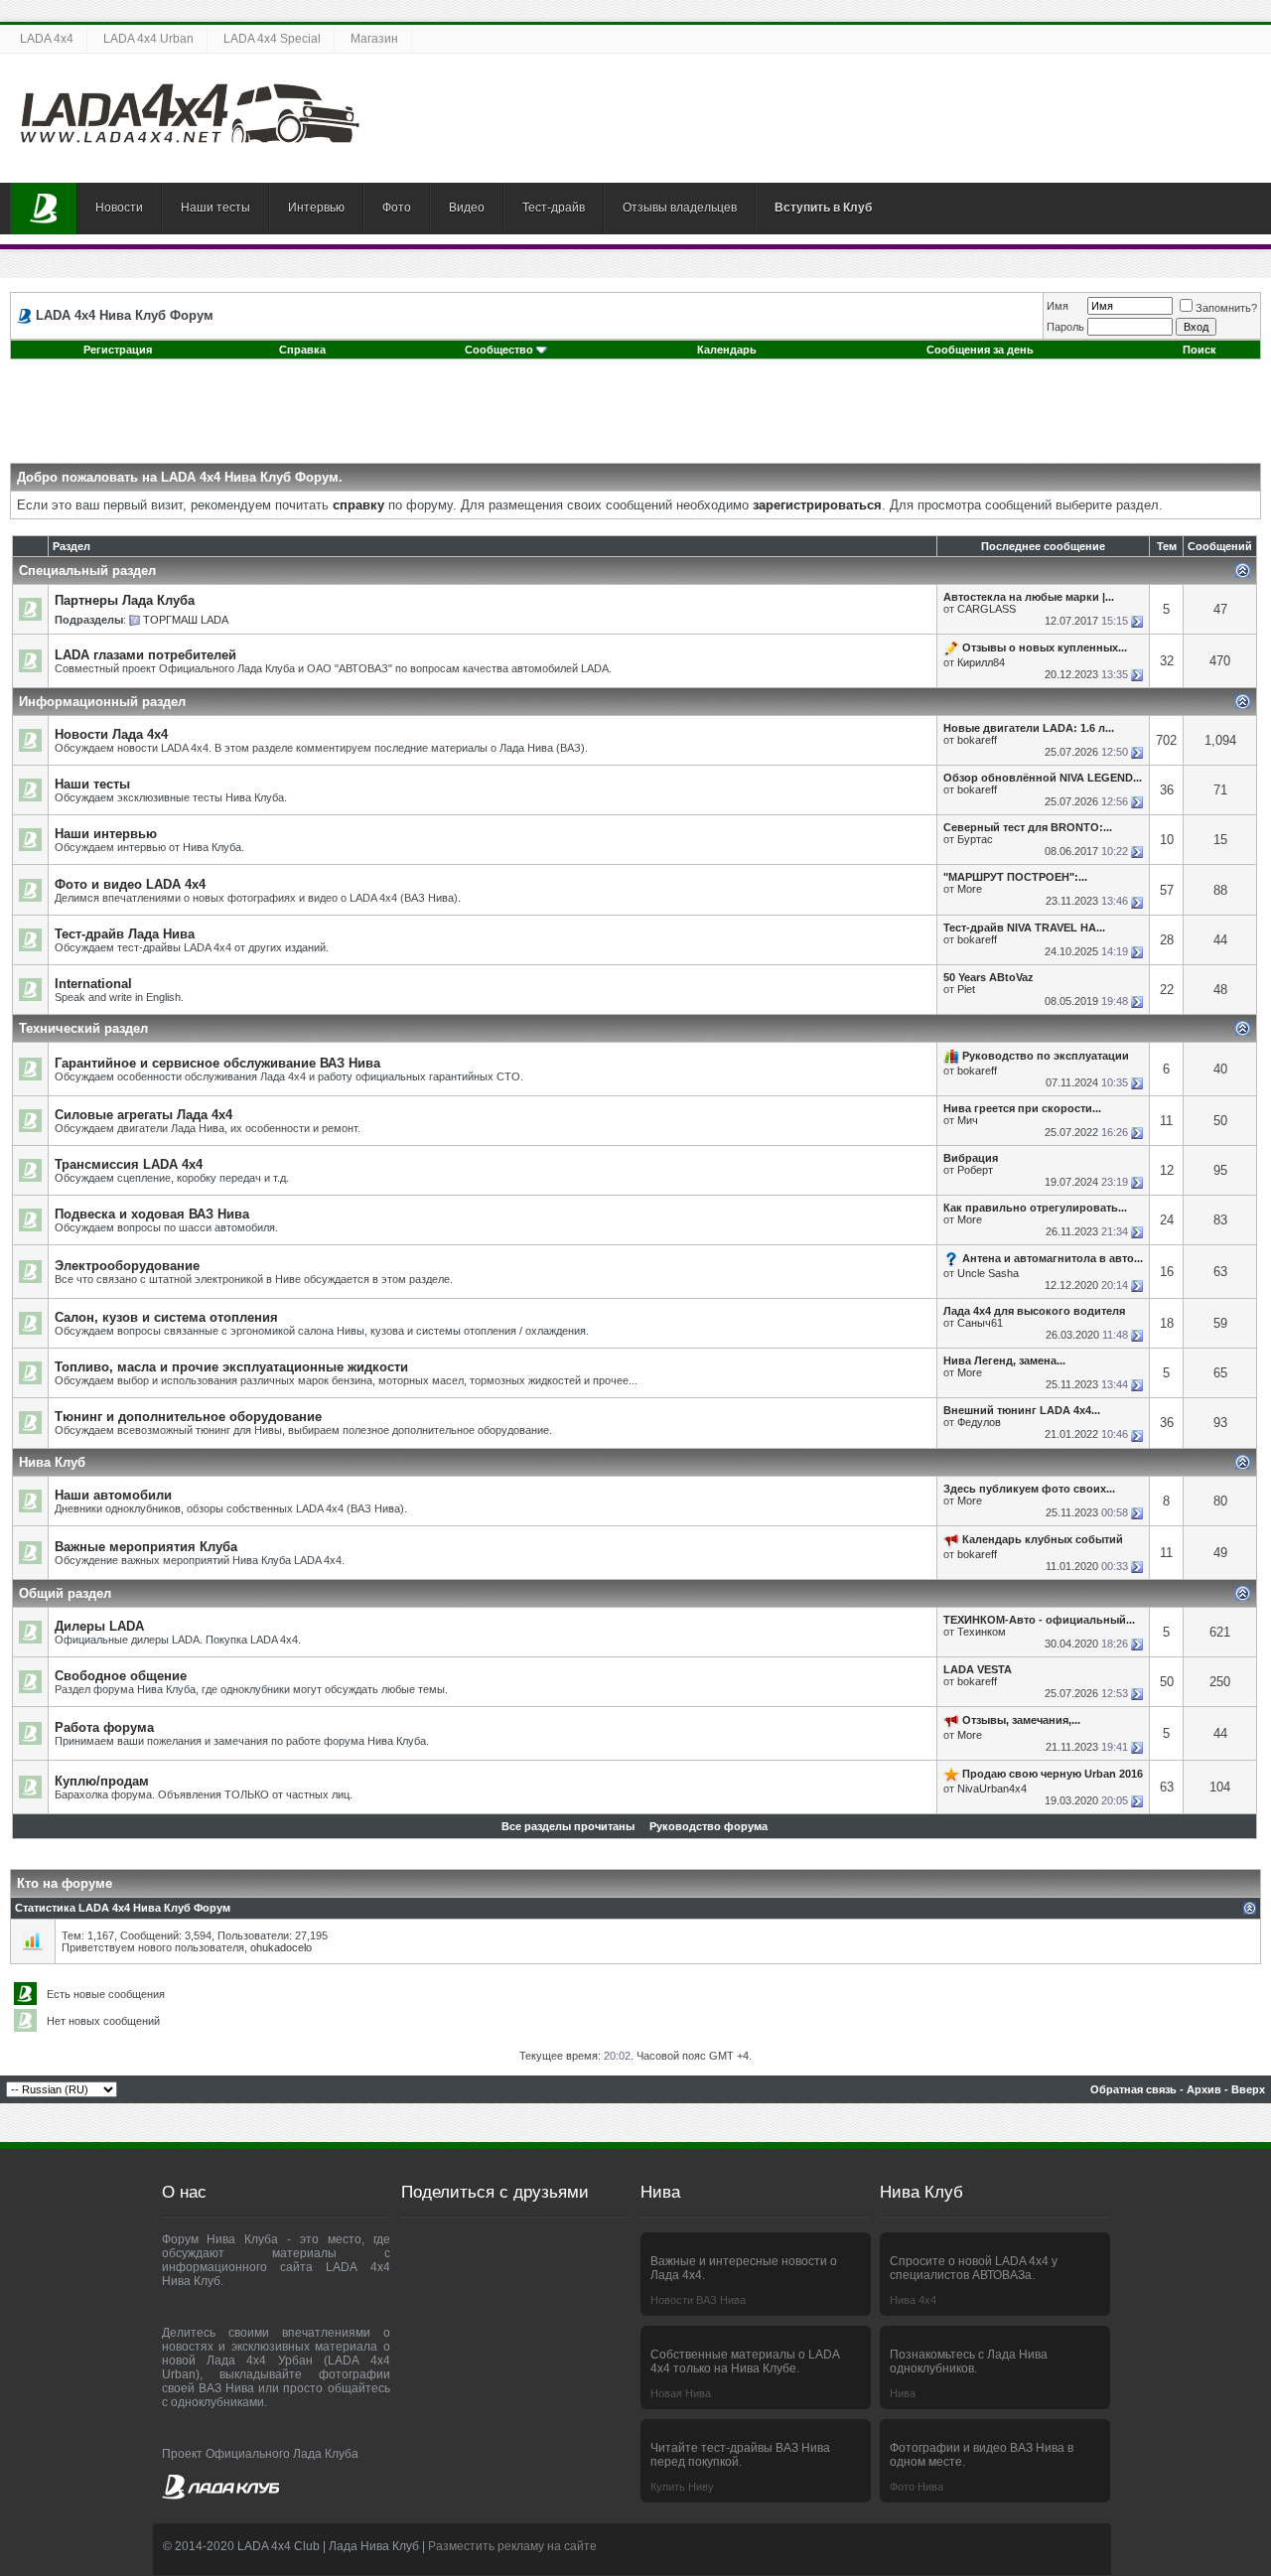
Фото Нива (917, 2487)
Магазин (374, 39)
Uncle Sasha (988, 1273)
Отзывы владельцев (680, 208)
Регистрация (118, 350)
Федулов (979, 1422)
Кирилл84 (981, 662)
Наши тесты (215, 208)
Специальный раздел (87, 571)
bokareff (977, 740)
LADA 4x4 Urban (148, 39)
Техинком (982, 1632)
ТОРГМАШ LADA (186, 620)
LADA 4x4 (47, 39)
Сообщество (499, 350)
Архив (1204, 2089)
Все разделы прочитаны (568, 1826)
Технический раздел (83, 1028)
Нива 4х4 (913, 2300)
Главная (44, 209)
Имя (1058, 306)
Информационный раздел (102, 702)
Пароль (1065, 327)
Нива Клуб (52, 1462)
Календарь (727, 350)
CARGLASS (987, 609)
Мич (968, 1120)
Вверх (1248, 2089)
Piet (966, 989)
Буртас (975, 839)
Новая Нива (681, 2393)
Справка (302, 350)
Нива (903, 2393)
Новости (119, 208)
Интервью (316, 208)
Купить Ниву (682, 2487)
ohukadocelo (281, 1947)
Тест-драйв (554, 208)
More (970, 889)
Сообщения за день (980, 350)
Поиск (1200, 350)
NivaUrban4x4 (992, 1789)
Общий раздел (65, 1593)
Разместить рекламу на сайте (512, 2546)
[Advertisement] (635, 418)
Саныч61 (980, 1323)
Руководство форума (708, 1826)
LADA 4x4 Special (272, 39)
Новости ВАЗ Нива (698, 2300)
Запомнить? (1226, 308)
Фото (397, 208)
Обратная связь (1133, 2089)
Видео (467, 208)
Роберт (975, 1170)
